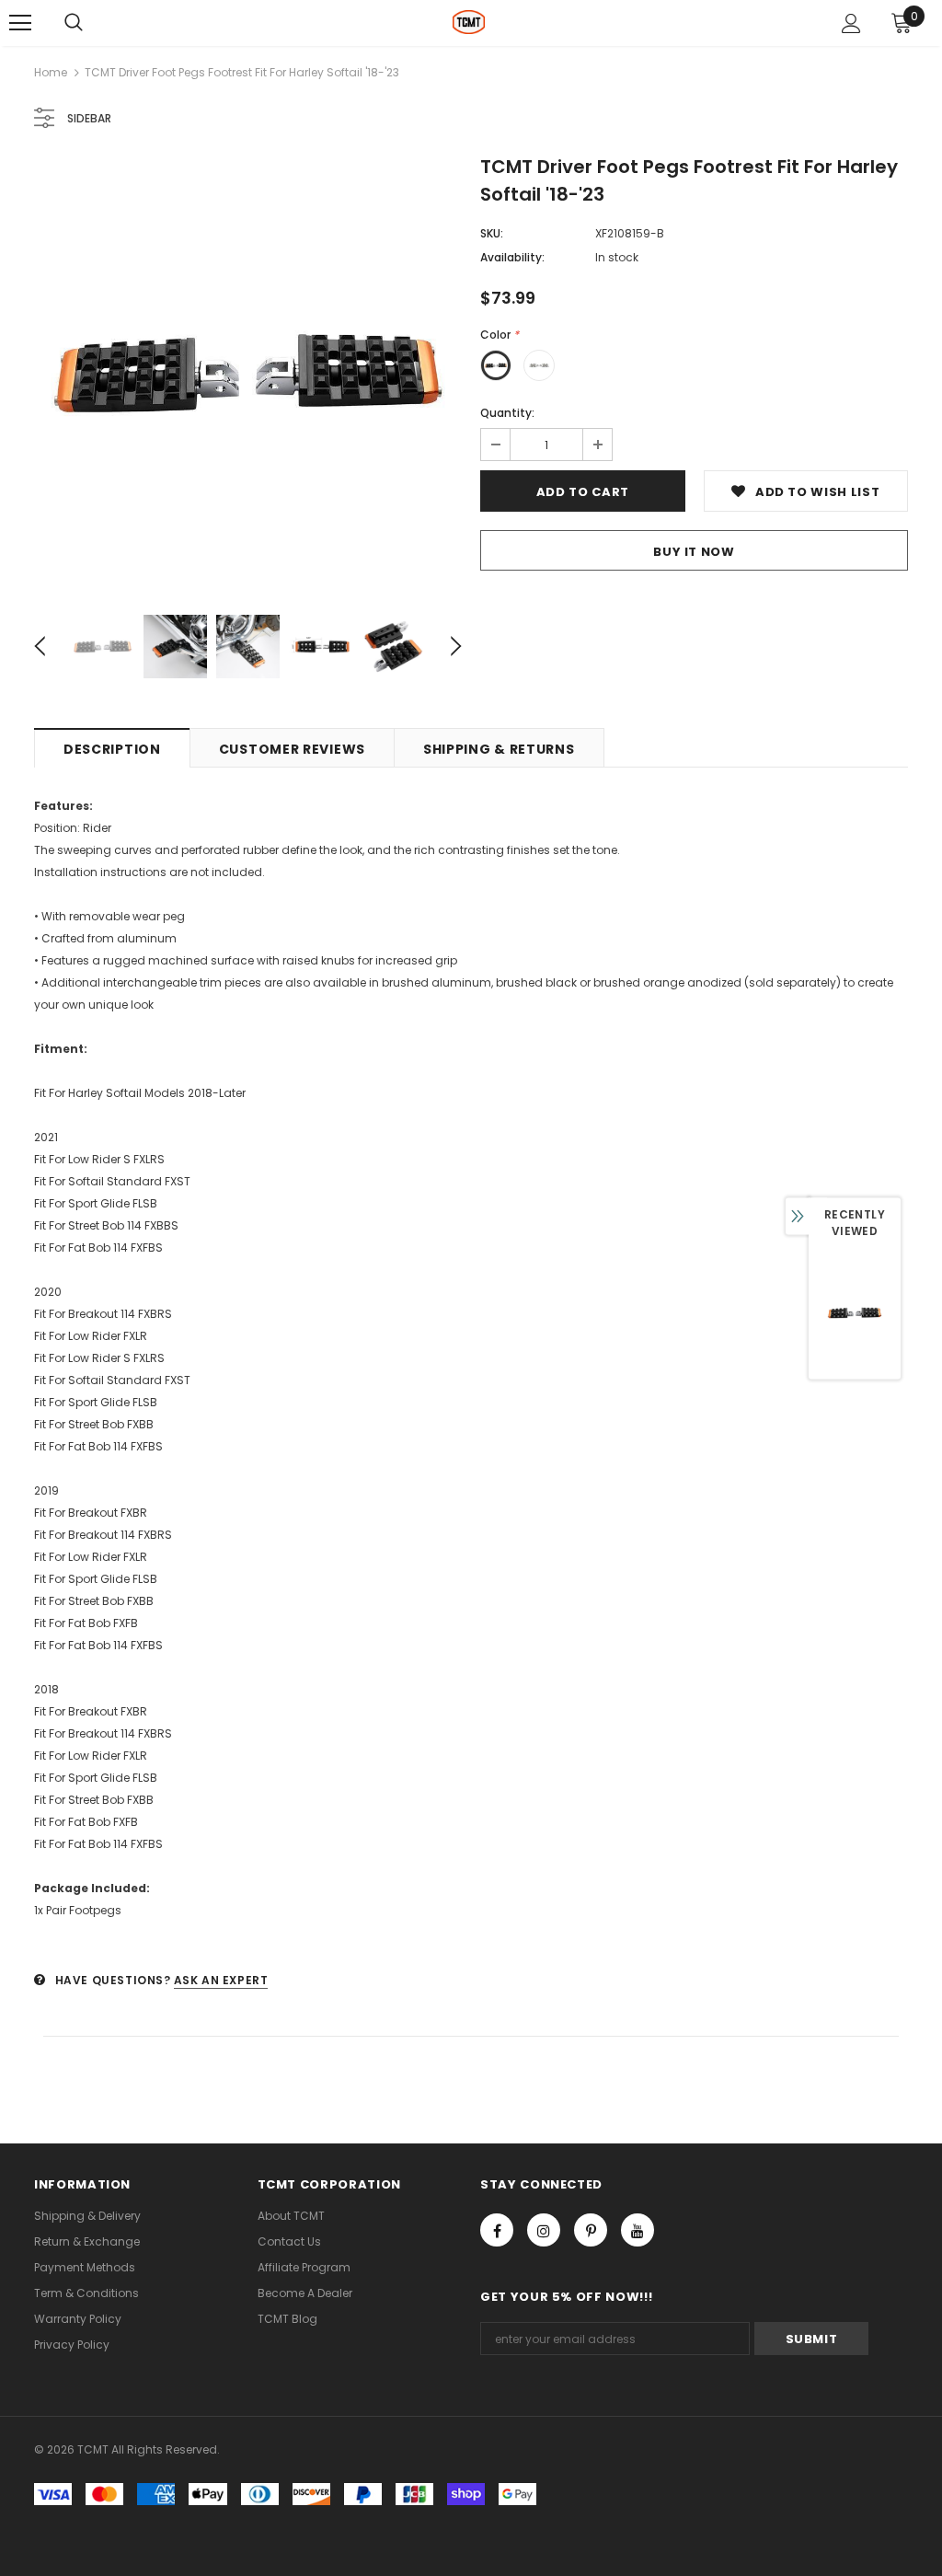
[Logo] (469, 22)
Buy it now (694, 552)
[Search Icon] (74, 23)
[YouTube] (638, 2230)
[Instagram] (544, 2230)
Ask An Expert (221, 1980)
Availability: (512, 257)
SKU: (492, 233)
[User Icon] (851, 23)
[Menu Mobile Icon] (20, 23)
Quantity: (507, 413)
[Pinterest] (591, 2230)
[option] (248, 373)
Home (51, 72)
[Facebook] (497, 2230)
